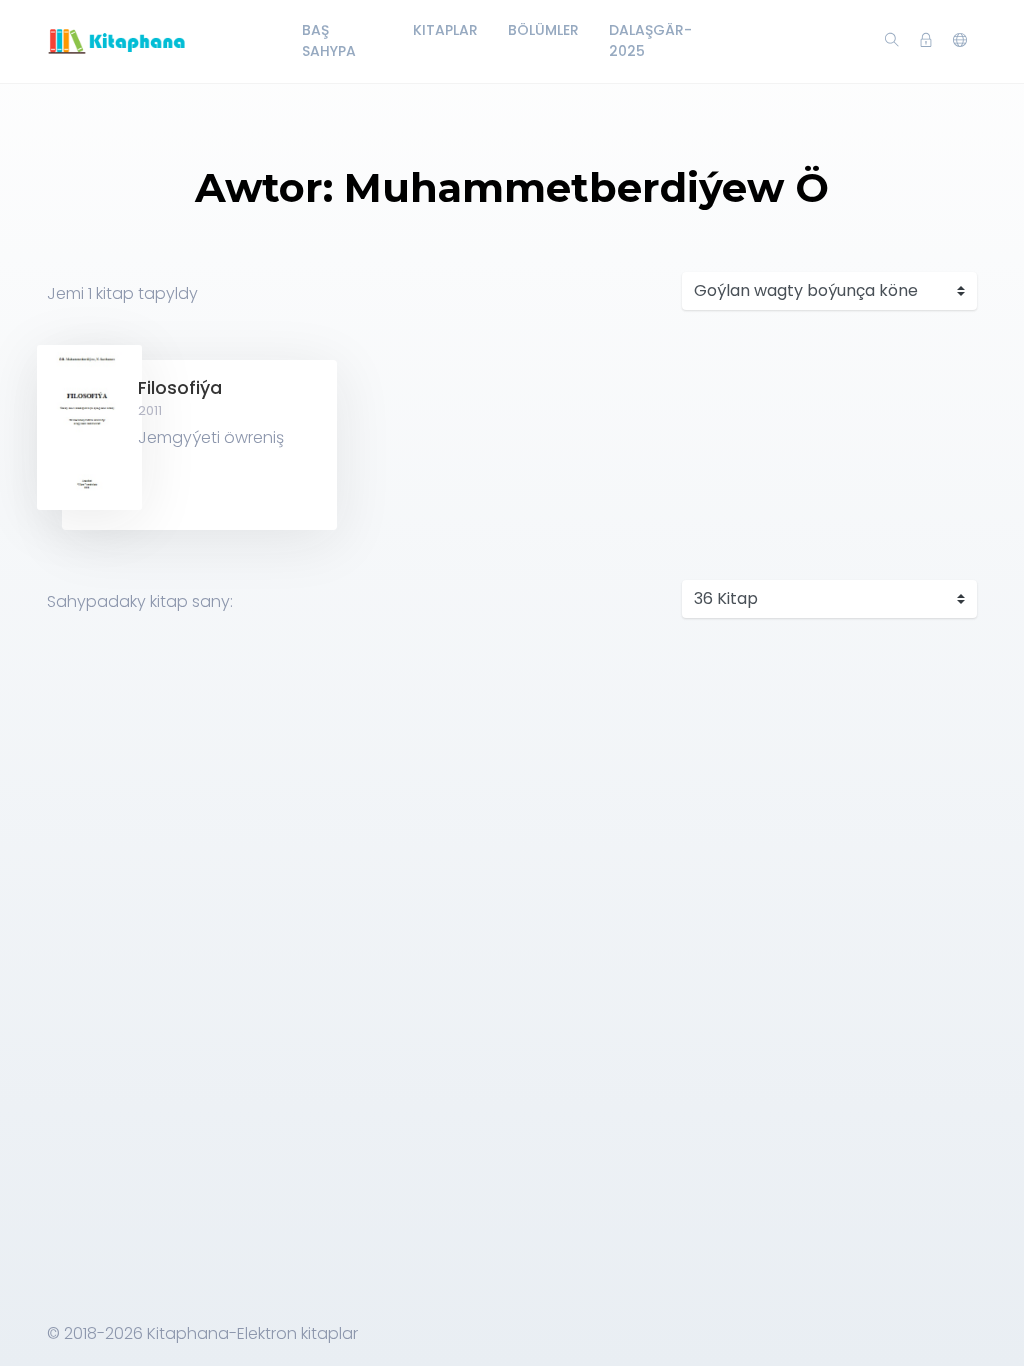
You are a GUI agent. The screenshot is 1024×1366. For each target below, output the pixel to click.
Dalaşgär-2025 (650, 40)
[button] (960, 41)
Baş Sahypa (329, 40)
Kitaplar (445, 30)
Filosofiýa (180, 388)
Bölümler (543, 30)
